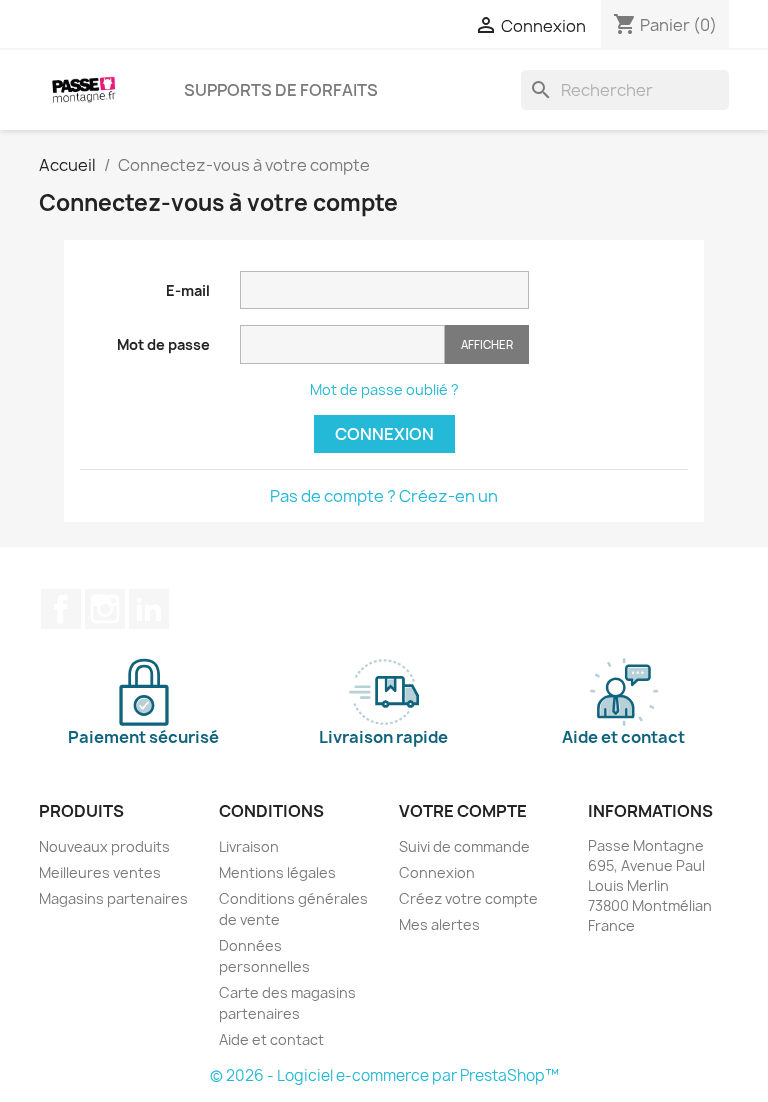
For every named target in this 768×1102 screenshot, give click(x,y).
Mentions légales (277, 872)
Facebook (61, 609)
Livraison (249, 846)
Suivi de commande (464, 846)
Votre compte (463, 811)
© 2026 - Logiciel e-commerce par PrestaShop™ (384, 1075)
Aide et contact (271, 1039)
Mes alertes (439, 924)
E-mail (188, 290)
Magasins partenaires (113, 898)
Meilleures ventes (100, 872)
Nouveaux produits (104, 846)
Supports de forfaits (281, 90)
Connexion (384, 434)
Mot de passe (163, 344)
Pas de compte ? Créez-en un (384, 496)
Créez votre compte (468, 898)
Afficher (487, 344)
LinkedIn (149, 609)
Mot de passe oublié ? (384, 389)
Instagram (105, 609)
